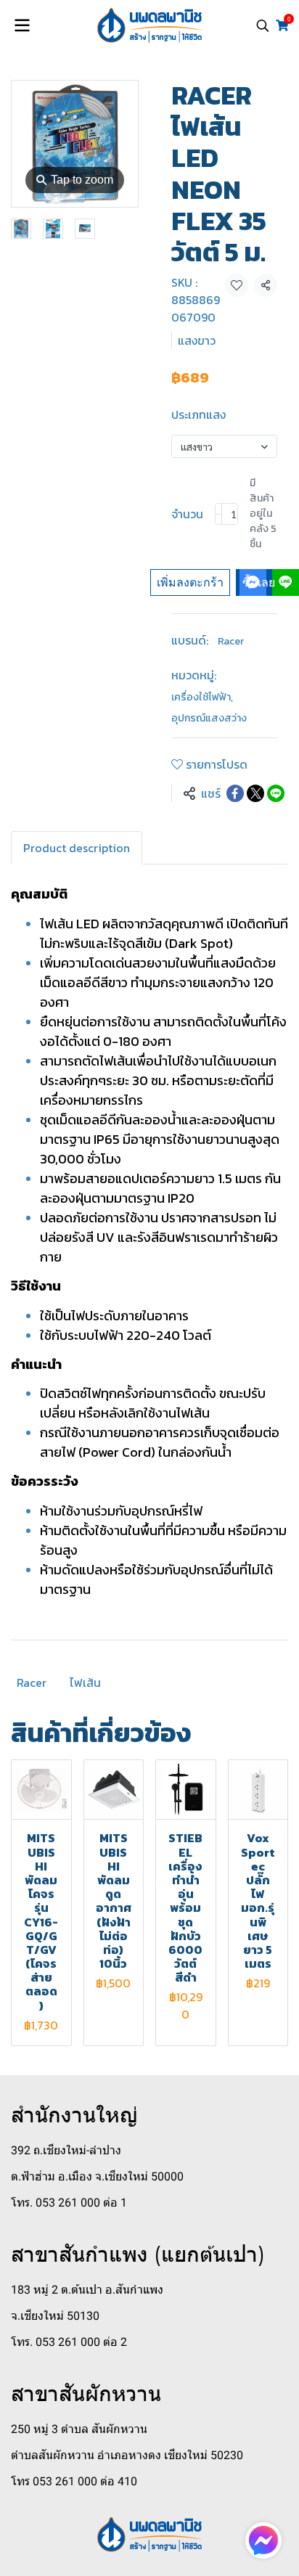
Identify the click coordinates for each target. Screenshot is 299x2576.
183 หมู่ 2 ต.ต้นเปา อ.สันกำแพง (87, 2290)
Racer (231, 641)
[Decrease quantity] (218, 514)
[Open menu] (22, 25)
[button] (263, 25)
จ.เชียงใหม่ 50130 (55, 2316)
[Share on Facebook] (235, 793)
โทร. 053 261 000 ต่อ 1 (69, 2203)
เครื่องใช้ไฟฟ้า (202, 697)
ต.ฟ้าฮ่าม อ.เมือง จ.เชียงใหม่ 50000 (97, 2176)
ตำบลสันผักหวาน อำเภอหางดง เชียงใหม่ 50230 (127, 2455)
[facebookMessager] (263, 2540)
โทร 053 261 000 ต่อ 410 (74, 2481)
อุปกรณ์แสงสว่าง (209, 718)
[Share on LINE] (276, 793)
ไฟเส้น (85, 1682)
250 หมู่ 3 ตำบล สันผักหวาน (79, 2429)
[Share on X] (255, 793)
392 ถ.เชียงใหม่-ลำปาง (66, 2150)
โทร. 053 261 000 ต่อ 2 (69, 2342)
